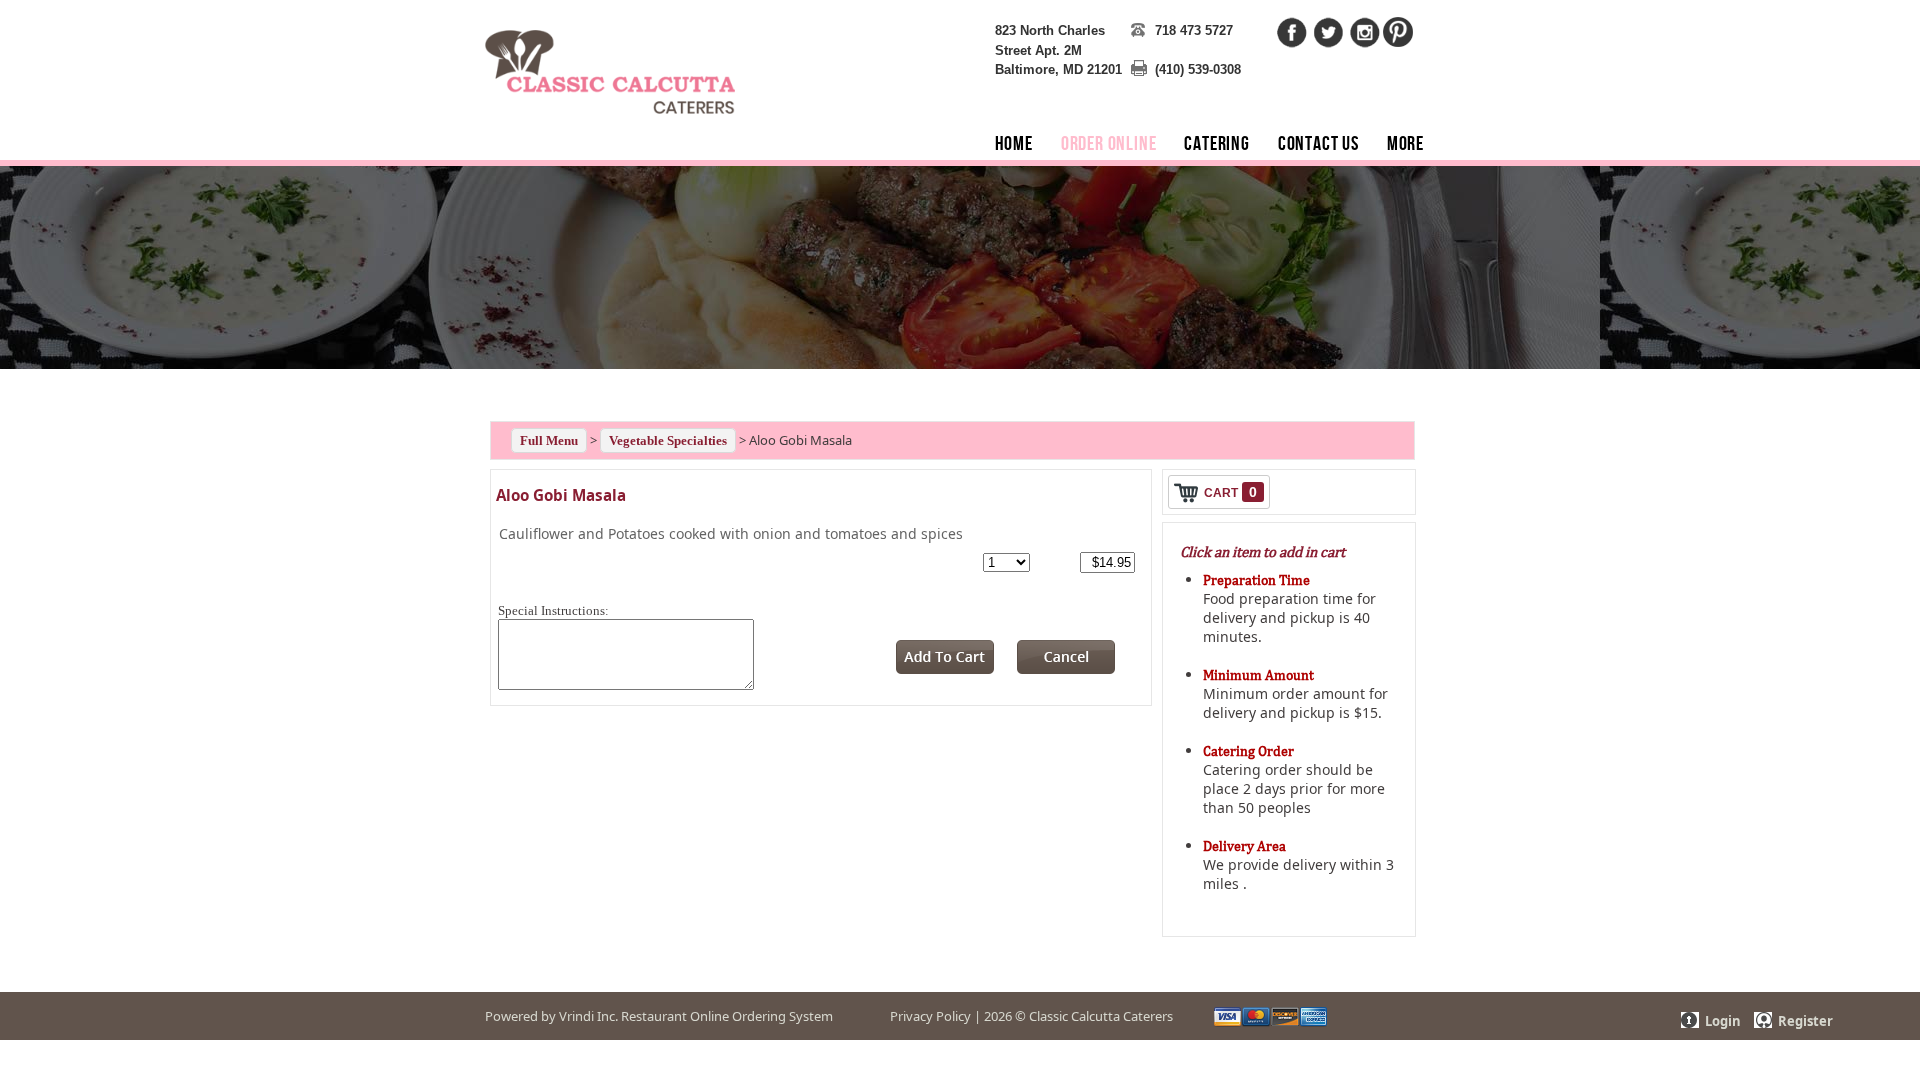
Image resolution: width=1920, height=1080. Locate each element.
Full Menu (549, 440)
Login (1723, 1021)
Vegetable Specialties (668, 440)
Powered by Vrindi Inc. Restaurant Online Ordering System (659, 1016)
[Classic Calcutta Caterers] (610, 59)
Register (1805, 1021)
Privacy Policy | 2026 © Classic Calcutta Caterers (1031, 1016)
